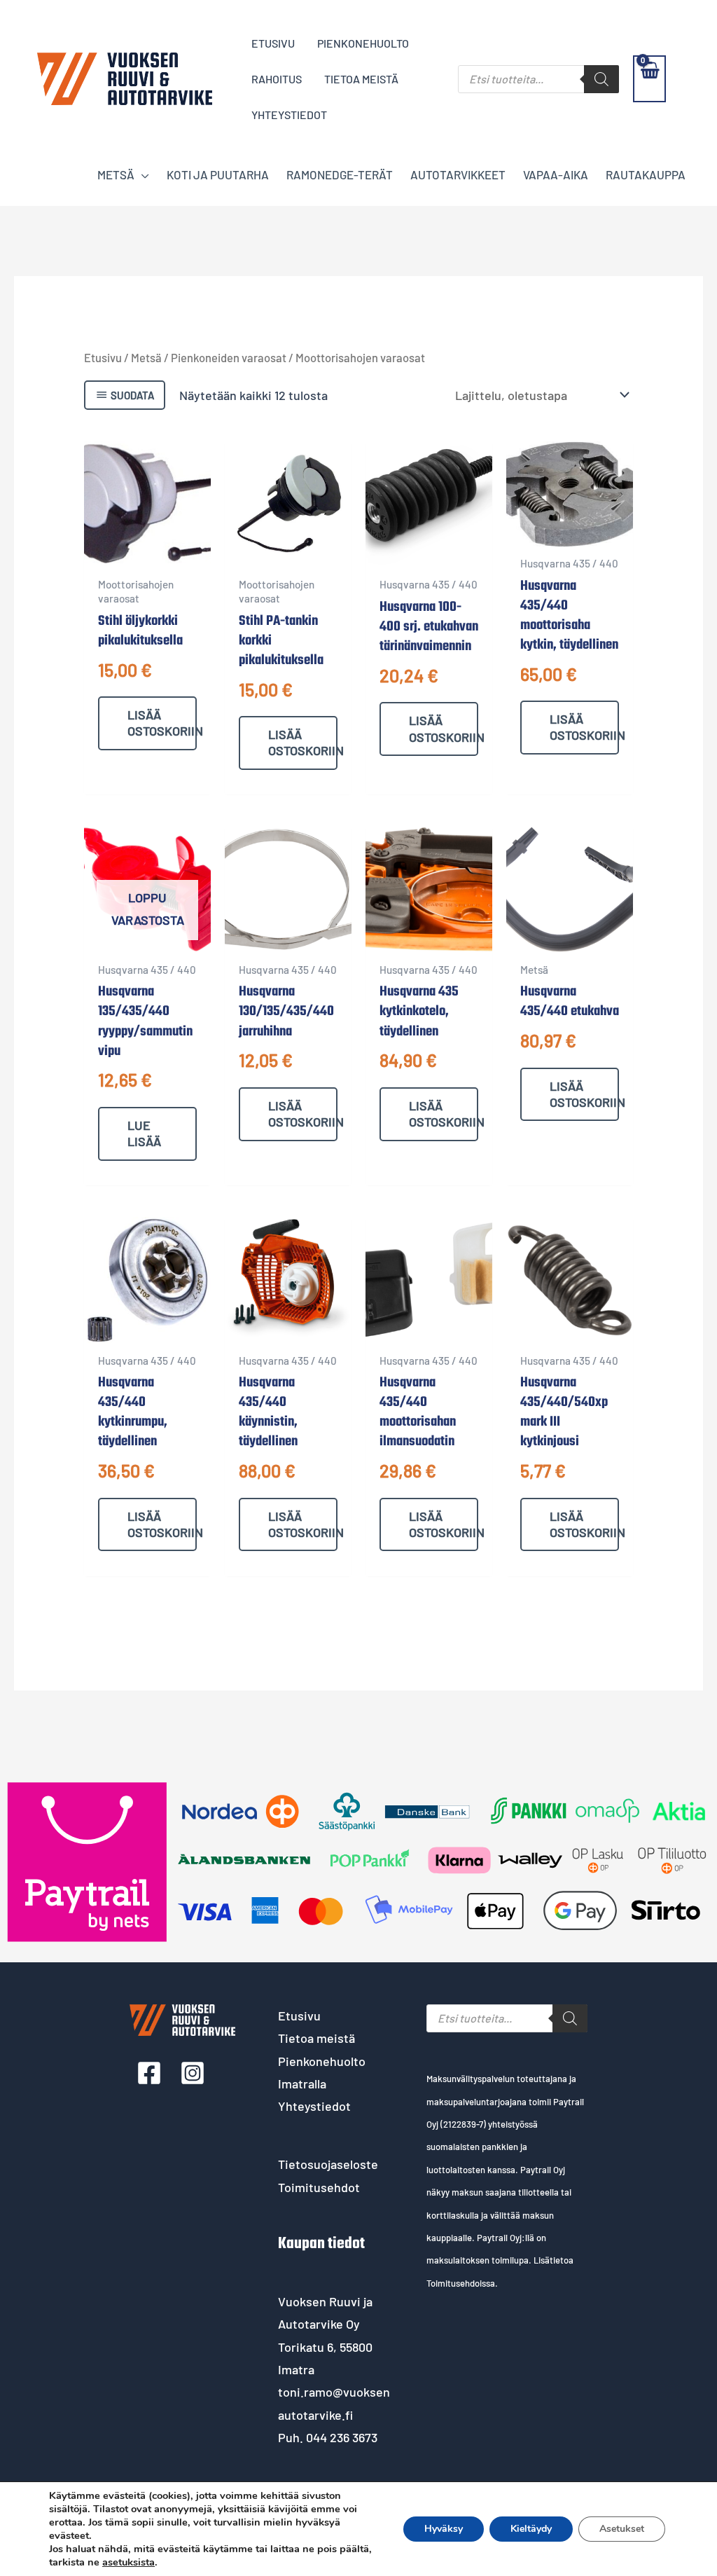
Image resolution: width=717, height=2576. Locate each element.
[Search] (601, 79)
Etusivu (103, 357)
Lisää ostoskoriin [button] (162, 723)
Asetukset (622, 2529)
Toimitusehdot (319, 2187)
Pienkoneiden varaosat (229, 357)
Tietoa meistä (316, 2038)
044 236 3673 (342, 2437)
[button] (142, 174)
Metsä (146, 357)
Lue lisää (144, 1133)
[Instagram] (193, 2073)
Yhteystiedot (314, 2106)
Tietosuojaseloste (328, 2164)
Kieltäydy (531, 2529)
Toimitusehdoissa (461, 2283)
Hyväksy (444, 2529)
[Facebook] (149, 2073)
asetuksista (128, 2562)
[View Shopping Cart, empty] (649, 79)
